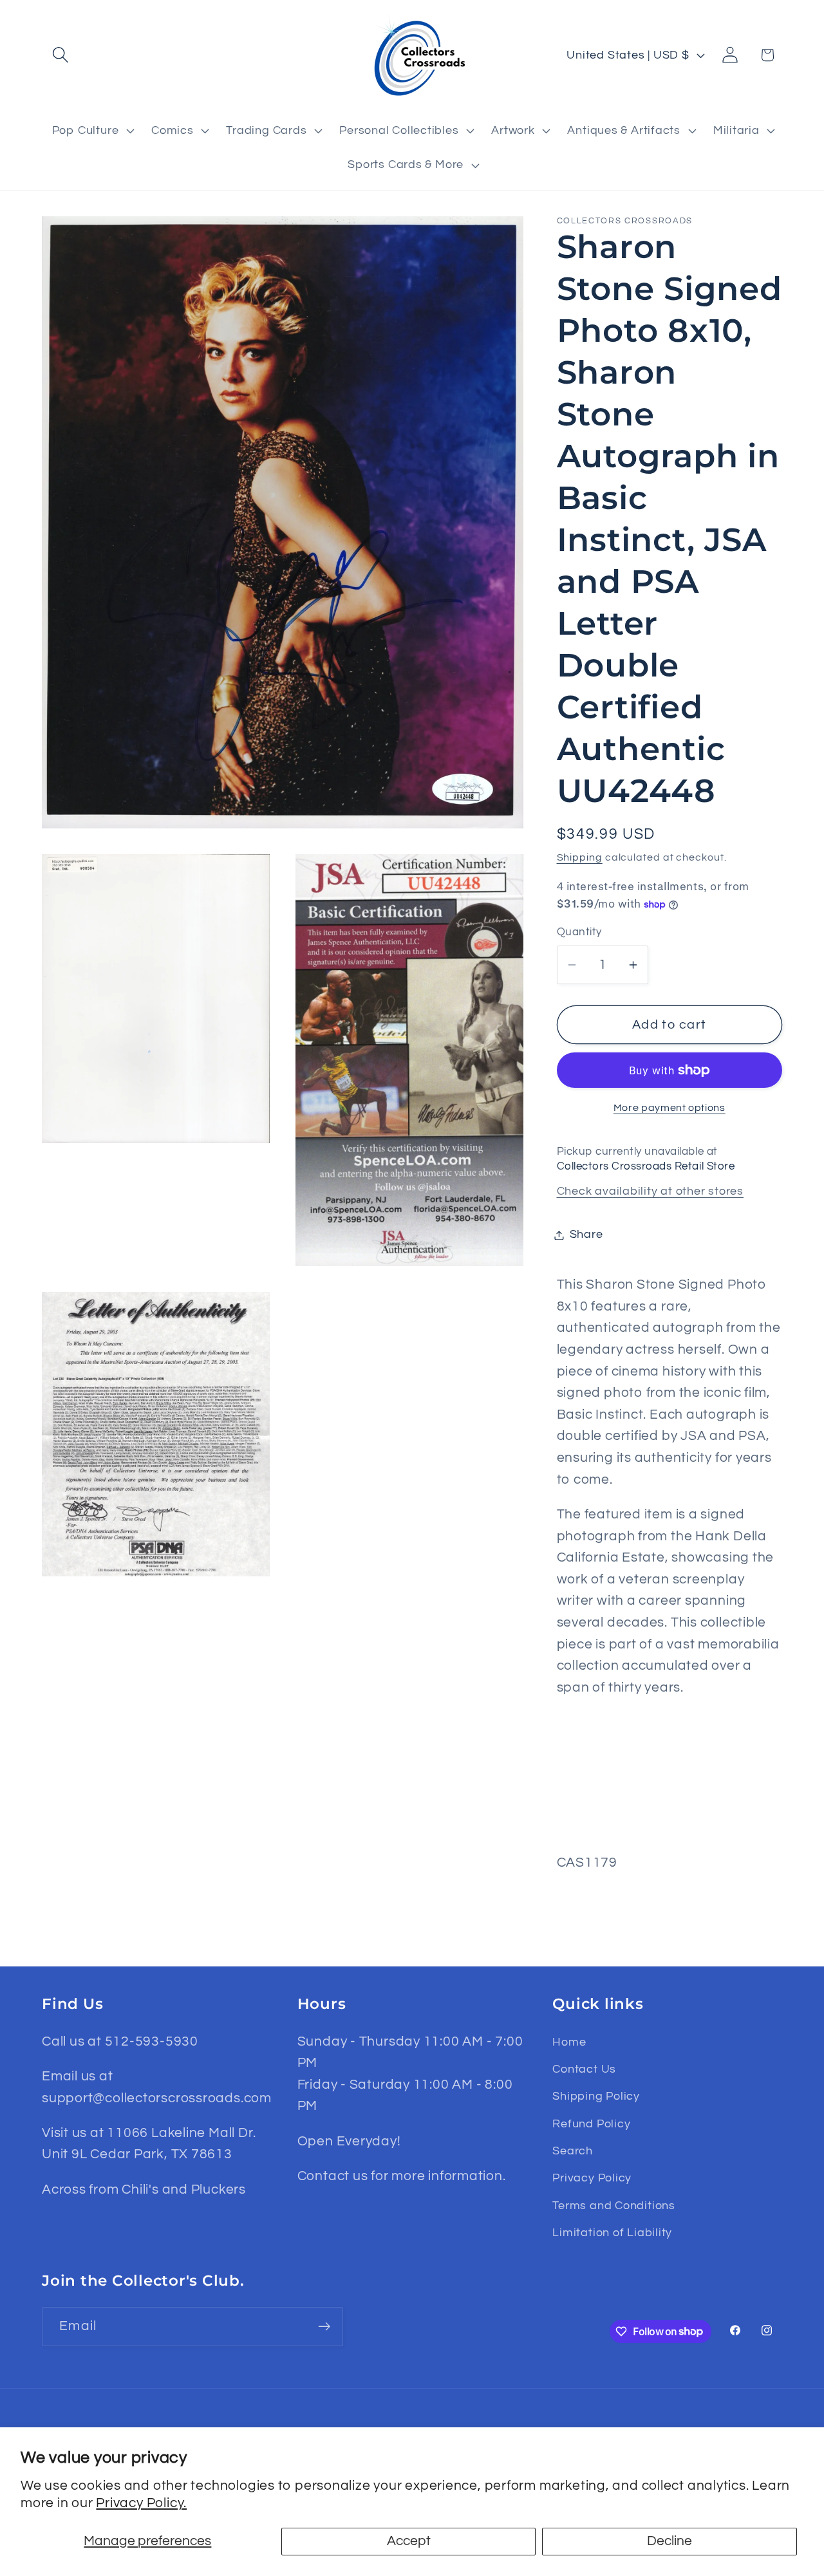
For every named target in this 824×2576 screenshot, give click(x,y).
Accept (409, 2541)
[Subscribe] (324, 2327)
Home (569, 2042)
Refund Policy (591, 2124)
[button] (60, 55)
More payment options (669, 1108)
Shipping (580, 857)
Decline (669, 2541)
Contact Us (584, 2069)
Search (573, 2151)
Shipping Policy (596, 2096)
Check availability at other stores (651, 1191)
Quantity (579, 933)
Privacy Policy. (141, 2503)
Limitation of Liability (612, 2233)
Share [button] (586, 1235)
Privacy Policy (592, 2178)
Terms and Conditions (614, 2206)
